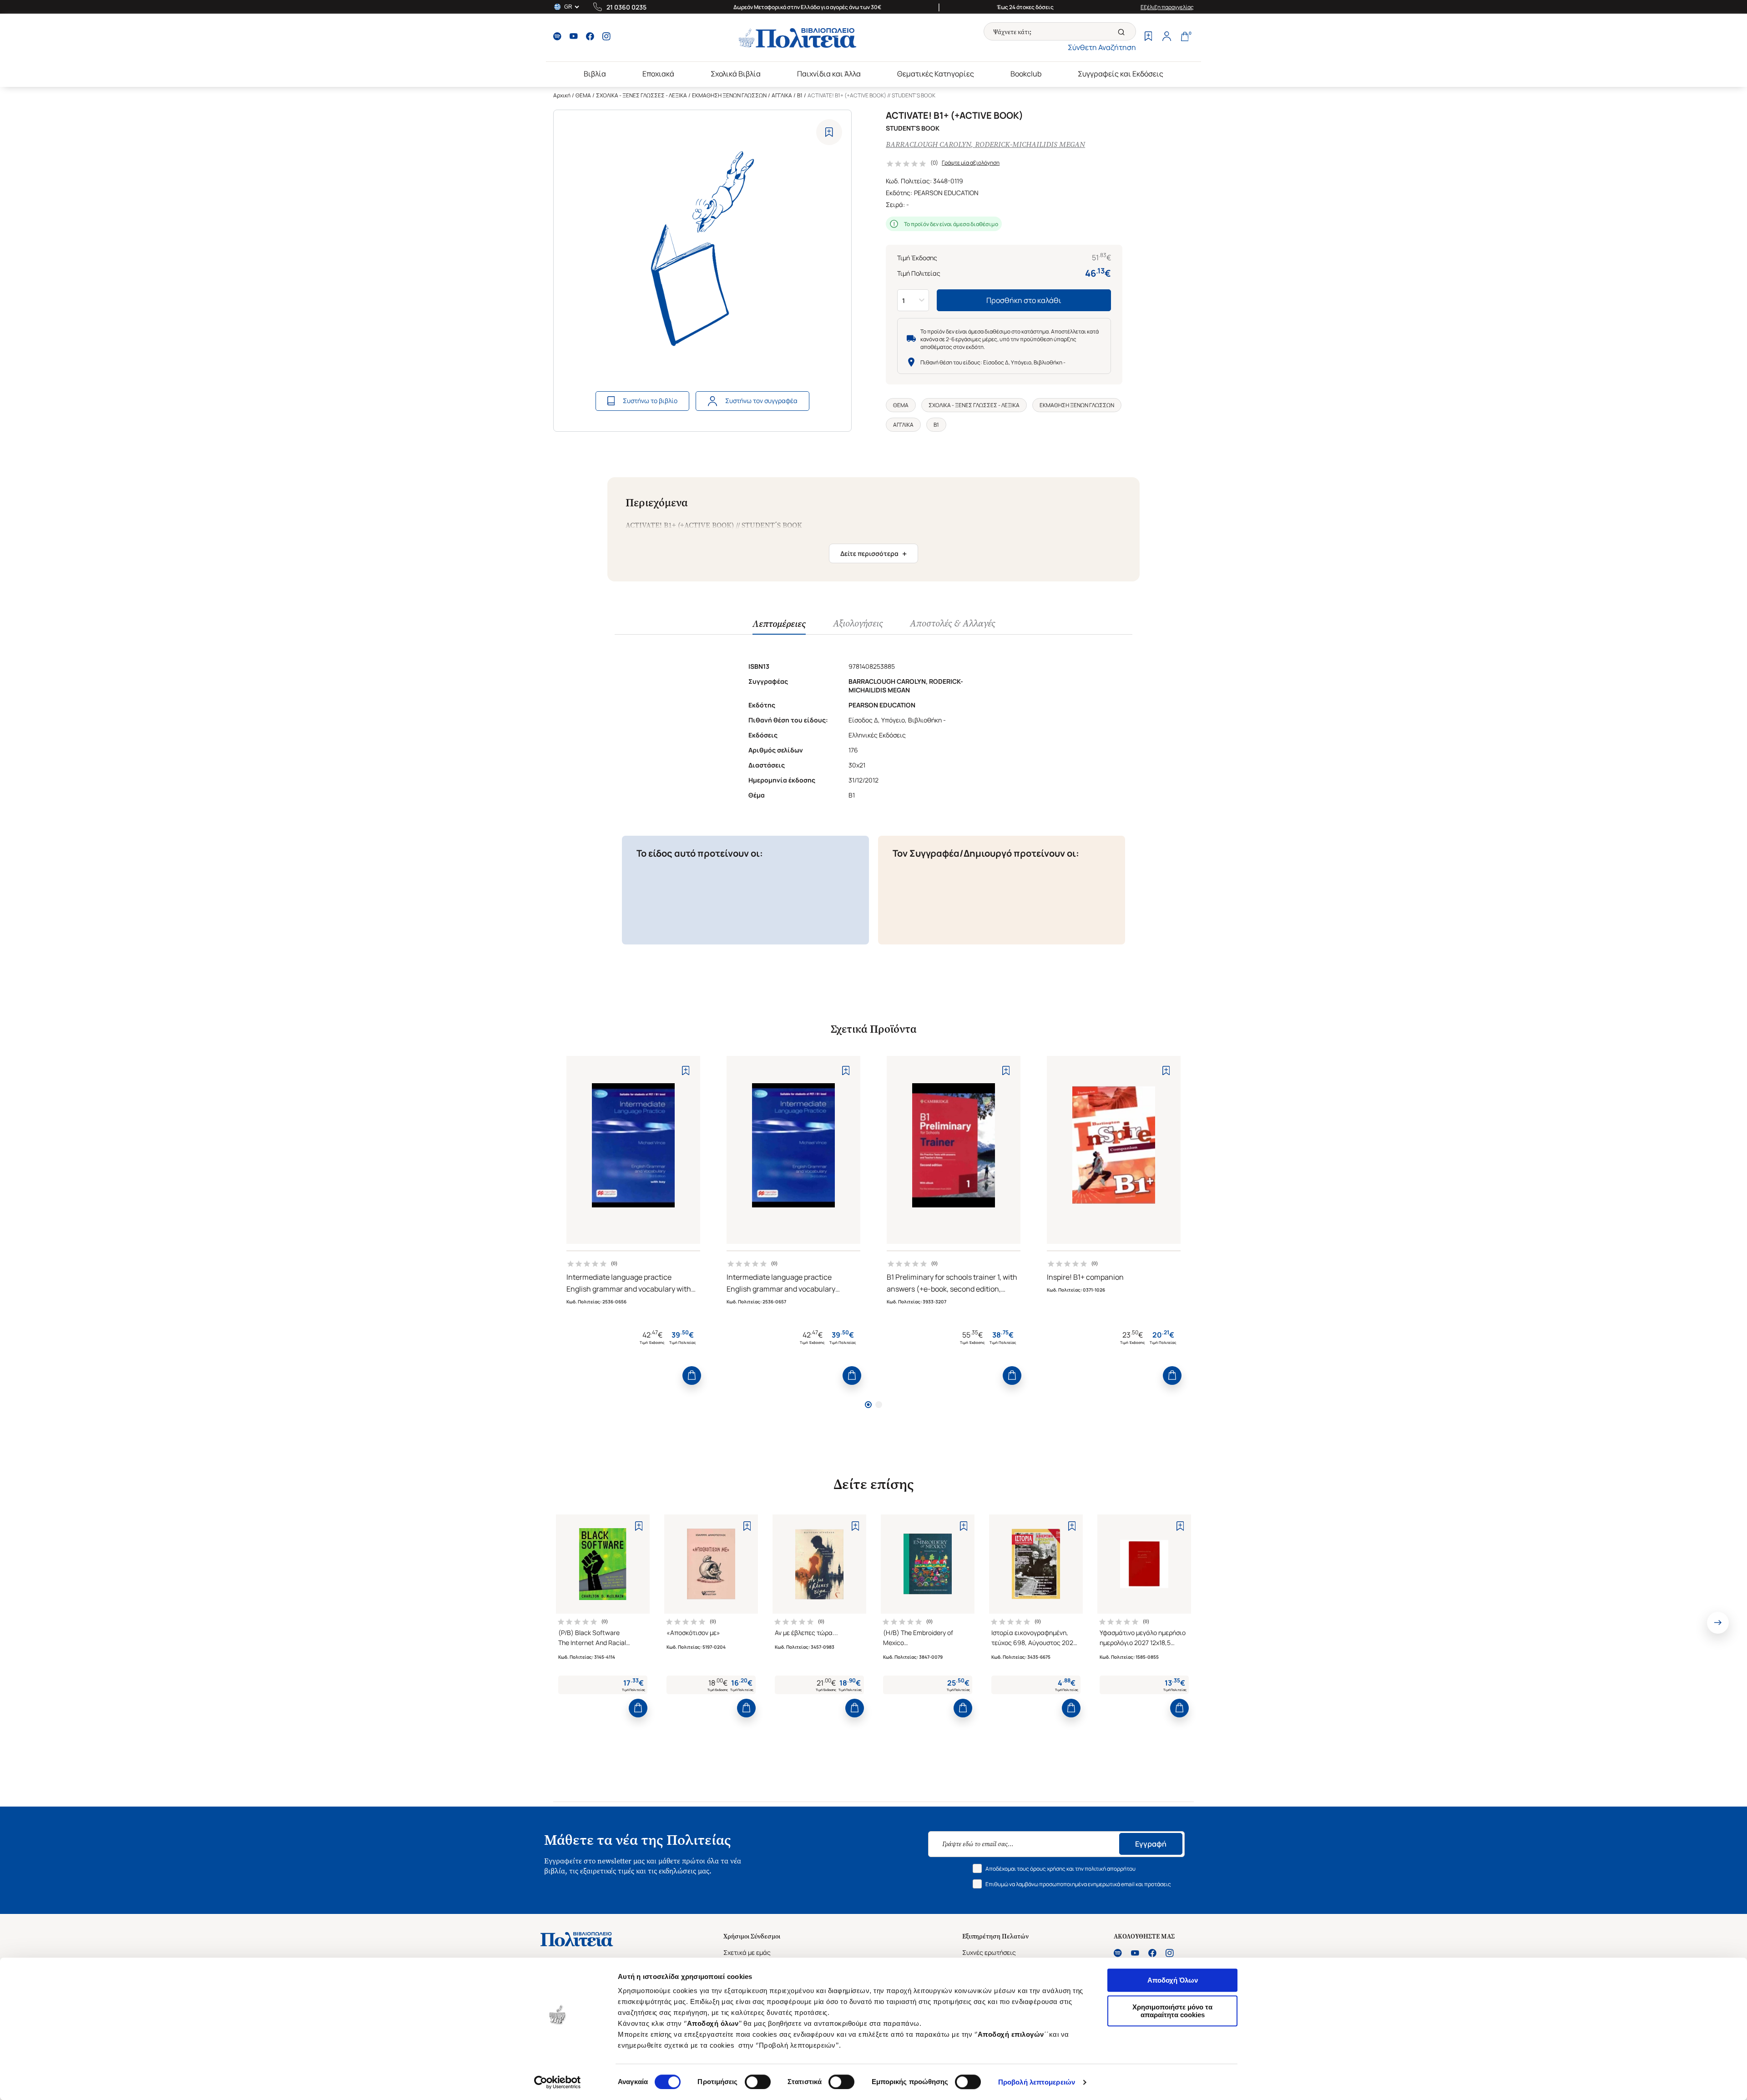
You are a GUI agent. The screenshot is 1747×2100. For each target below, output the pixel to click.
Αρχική (562, 95)
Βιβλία (595, 74)
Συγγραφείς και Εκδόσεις (1121, 74)
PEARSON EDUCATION (946, 193)
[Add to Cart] (692, 1376)
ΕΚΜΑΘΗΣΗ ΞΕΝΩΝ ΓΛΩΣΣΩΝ (729, 95)
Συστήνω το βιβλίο (650, 401)
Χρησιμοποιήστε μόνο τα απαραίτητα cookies (1172, 2011)
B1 (800, 95)
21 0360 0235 (626, 7)
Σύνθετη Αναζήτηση (1102, 47)
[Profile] (1166, 37)
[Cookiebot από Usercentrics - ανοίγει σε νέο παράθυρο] (558, 2082)
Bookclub (1026, 74)
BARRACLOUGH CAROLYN (928, 144)
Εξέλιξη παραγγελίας (1167, 7)
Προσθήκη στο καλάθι (1024, 300)
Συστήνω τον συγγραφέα (761, 401)
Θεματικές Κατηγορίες (936, 74)
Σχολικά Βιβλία (736, 74)
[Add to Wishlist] (829, 132)
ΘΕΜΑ (583, 95)
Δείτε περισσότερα (873, 554)
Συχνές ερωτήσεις (989, 1952)
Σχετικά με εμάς (747, 1952)
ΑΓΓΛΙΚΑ (782, 95)
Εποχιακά (658, 74)
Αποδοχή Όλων (1173, 1980)
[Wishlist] (1148, 37)
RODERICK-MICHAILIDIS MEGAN (1030, 144)
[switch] (758, 2082)
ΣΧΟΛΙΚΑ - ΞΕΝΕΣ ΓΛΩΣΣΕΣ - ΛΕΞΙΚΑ (641, 95)
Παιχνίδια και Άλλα (829, 74)
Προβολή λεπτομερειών (1037, 2082)
